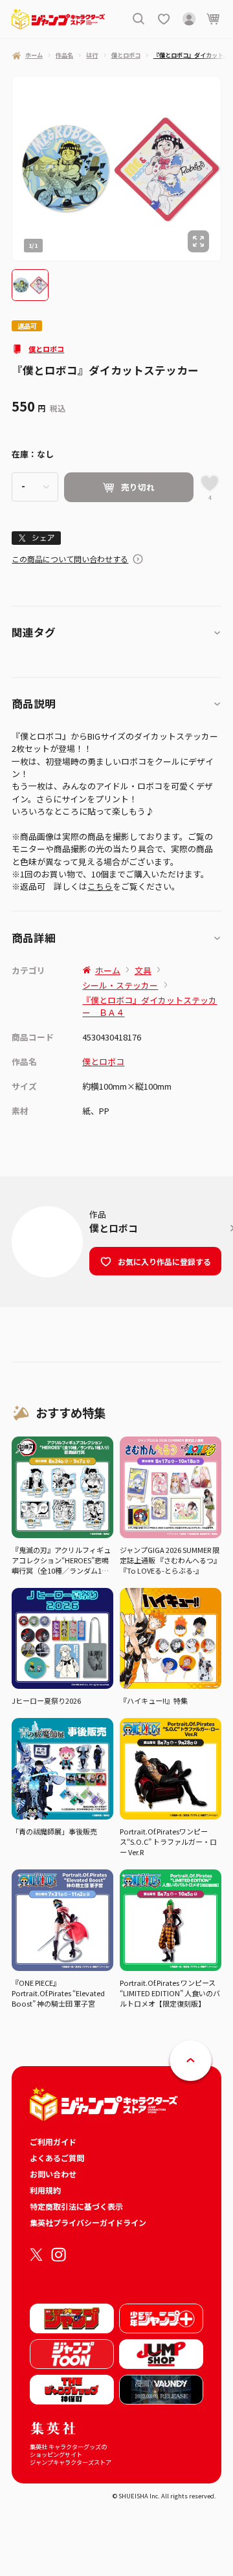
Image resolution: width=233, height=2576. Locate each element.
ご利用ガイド (53, 2141)
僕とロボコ (46, 349)
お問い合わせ (53, 2174)
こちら (100, 886)
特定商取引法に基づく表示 (76, 2206)
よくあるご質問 (57, 2158)
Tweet (37, 537)
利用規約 (45, 2190)
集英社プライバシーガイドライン (88, 2222)
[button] (30, 285)
